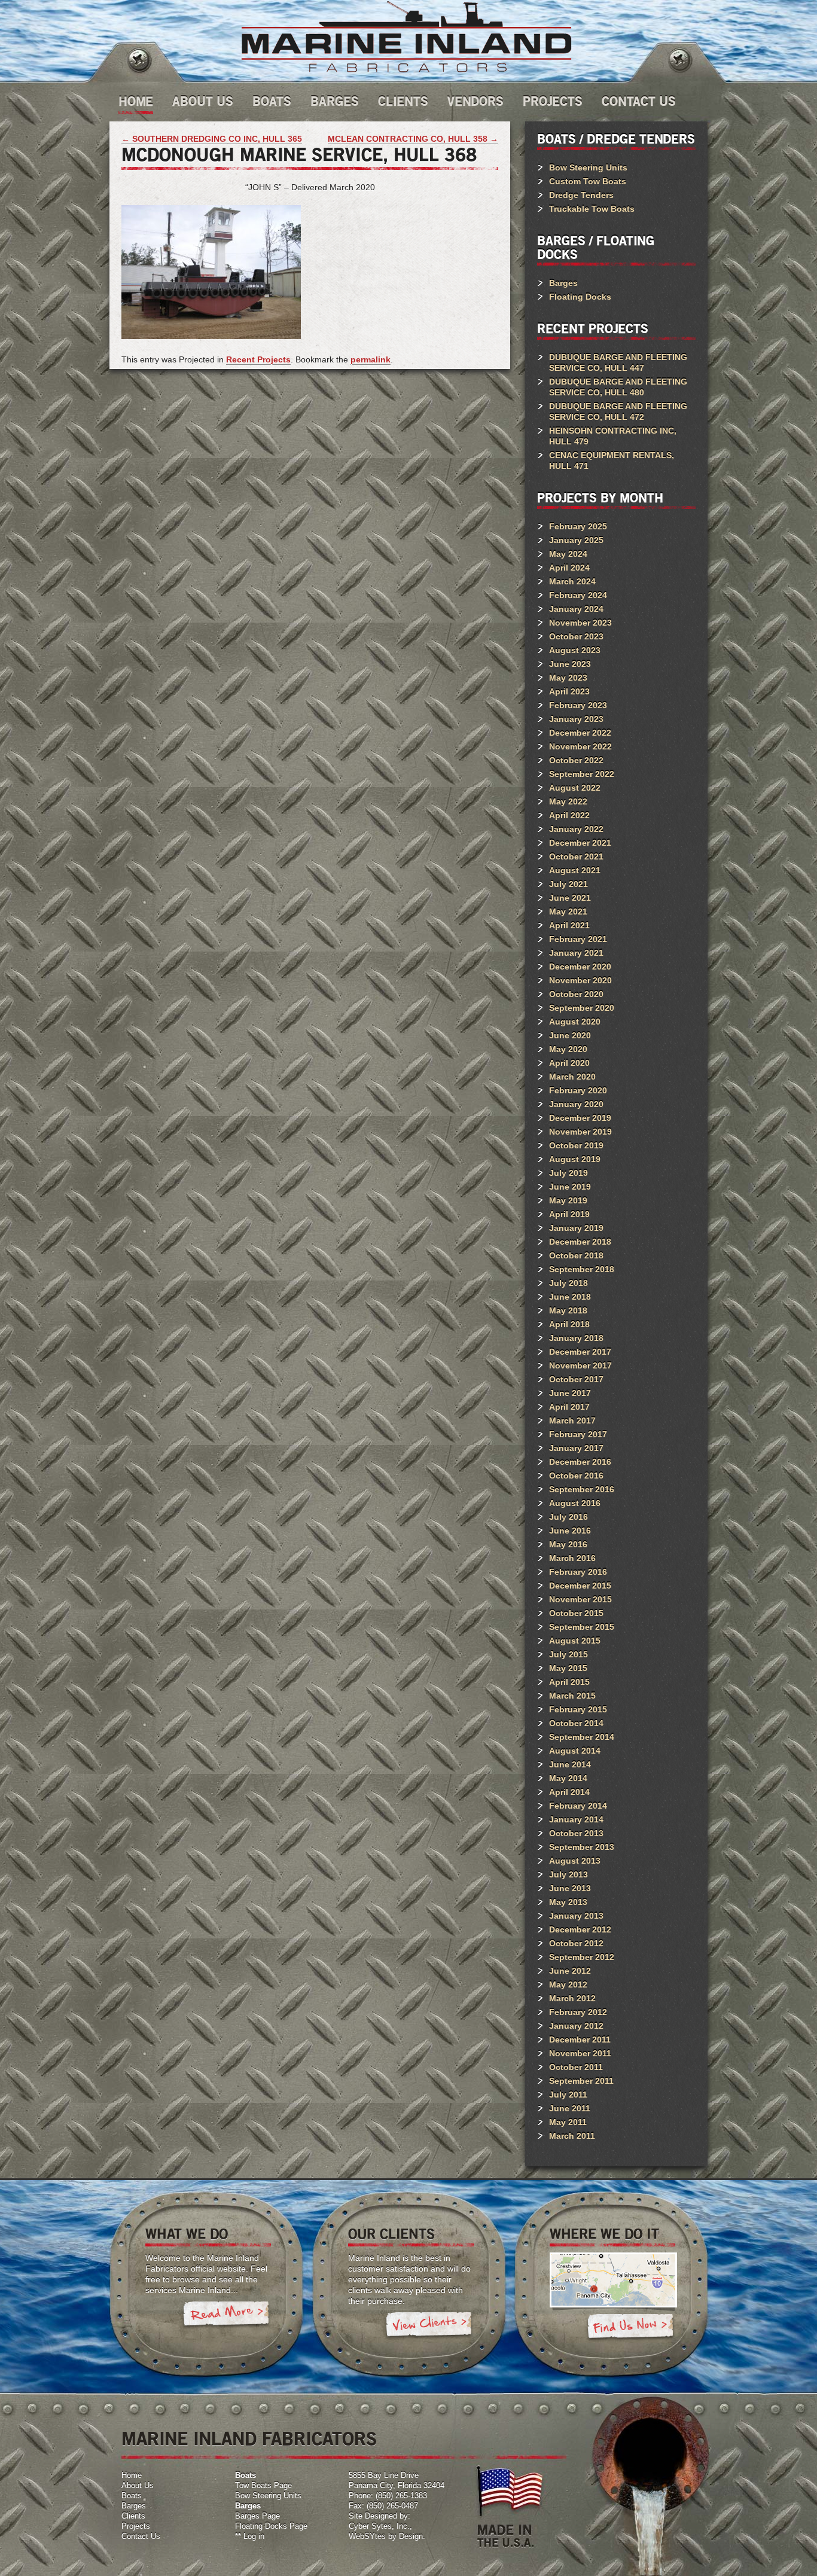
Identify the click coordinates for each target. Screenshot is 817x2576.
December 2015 (580, 1586)
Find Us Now (630, 2328)
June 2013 (570, 1888)
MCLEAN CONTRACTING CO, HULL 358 (413, 139)
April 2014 (569, 1792)
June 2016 (570, 1531)
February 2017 (578, 1434)
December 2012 (580, 1929)
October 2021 (576, 856)
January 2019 (576, 1228)
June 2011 (570, 2108)
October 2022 (576, 760)
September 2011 (581, 2081)
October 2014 (576, 1723)
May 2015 (568, 1668)
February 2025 (578, 526)
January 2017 (576, 1448)
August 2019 (575, 1159)
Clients (403, 102)
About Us (203, 102)
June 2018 (570, 1297)
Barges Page (257, 2516)
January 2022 (576, 829)
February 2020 (578, 1090)
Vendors (475, 102)
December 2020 (580, 967)
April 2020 (569, 1063)
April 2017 (569, 1407)
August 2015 (575, 1641)
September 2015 (582, 1627)
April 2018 (569, 1324)
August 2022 (575, 788)
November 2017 (580, 1365)
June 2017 (570, 1393)
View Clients (429, 2326)
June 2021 (570, 898)
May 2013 (568, 1902)
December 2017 (580, 1352)
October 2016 (576, 1476)
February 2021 (578, 939)
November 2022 (580, 746)
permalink (371, 359)
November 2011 (580, 2053)
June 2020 (570, 1035)
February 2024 (578, 595)
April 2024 (569, 568)
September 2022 (582, 774)
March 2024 (572, 581)
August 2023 (575, 650)
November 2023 (580, 623)
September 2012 (582, 1957)
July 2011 (568, 2095)
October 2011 (576, 2067)
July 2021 (568, 884)
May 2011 (568, 2122)
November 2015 (580, 1599)
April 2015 (569, 1682)
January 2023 (576, 719)
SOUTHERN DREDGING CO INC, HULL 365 (212, 139)
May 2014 (568, 1778)
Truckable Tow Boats (592, 209)
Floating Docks (580, 297)
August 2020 (575, 1022)
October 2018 (576, 1255)
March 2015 (572, 1696)
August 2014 (575, 1751)
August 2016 (575, 1503)
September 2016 (582, 1489)
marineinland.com (406, 37)
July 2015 (568, 1654)
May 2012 (568, 1984)
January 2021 (576, 953)
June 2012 (570, 1971)
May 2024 (568, 554)
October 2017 (576, 1379)
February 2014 (578, 1806)
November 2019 (580, 1132)
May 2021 (568, 911)
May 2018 (568, 1310)
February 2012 (578, 2012)
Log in (254, 2536)
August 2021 (575, 870)
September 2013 (582, 1847)
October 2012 (576, 1943)
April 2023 (569, 691)
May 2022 (568, 801)
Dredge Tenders (581, 195)
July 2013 (568, 1874)
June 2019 (570, 1187)
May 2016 (568, 1544)
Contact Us (639, 102)
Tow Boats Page (263, 2485)
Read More (226, 2316)
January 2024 (576, 609)
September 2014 (582, 1737)
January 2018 (576, 1338)
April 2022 (569, 815)
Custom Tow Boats (588, 181)
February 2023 (578, 705)
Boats (272, 102)
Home (136, 102)
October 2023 (576, 636)
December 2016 (580, 1462)
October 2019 (576, 1145)
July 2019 (568, 1173)
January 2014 (576, 1819)
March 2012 (572, 1998)
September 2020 (582, 1008)
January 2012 (576, 2026)
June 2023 (570, 664)
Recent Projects (258, 359)
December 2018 (580, 1242)
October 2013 (576, 1833)
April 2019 (569, 1214)
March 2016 (572, 1558)
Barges (335, 102)
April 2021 (569, 925)
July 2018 (568, 1283)
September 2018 (582, 1269)
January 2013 (576, 1916)
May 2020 (568, 1049)
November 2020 (580, 980)
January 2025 (576, 540)
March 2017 (572, 1420)
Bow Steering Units (588, 167)
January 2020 (576, 1104)
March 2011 (572, 2136)
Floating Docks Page (271, 2526)
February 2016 (578, 1572)
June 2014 (570, 1764)
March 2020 (572, 1077)
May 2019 (568, 1200)
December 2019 (580, 1118)
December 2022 (580, 733)
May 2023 (568, 678)
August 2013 (575, 1861)
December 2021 (580, 843)
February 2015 (578, 1709)
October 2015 (576, 1613)
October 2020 (576, 994)
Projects (553, 102)
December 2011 (580, 2040)
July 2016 (568, 1517)
